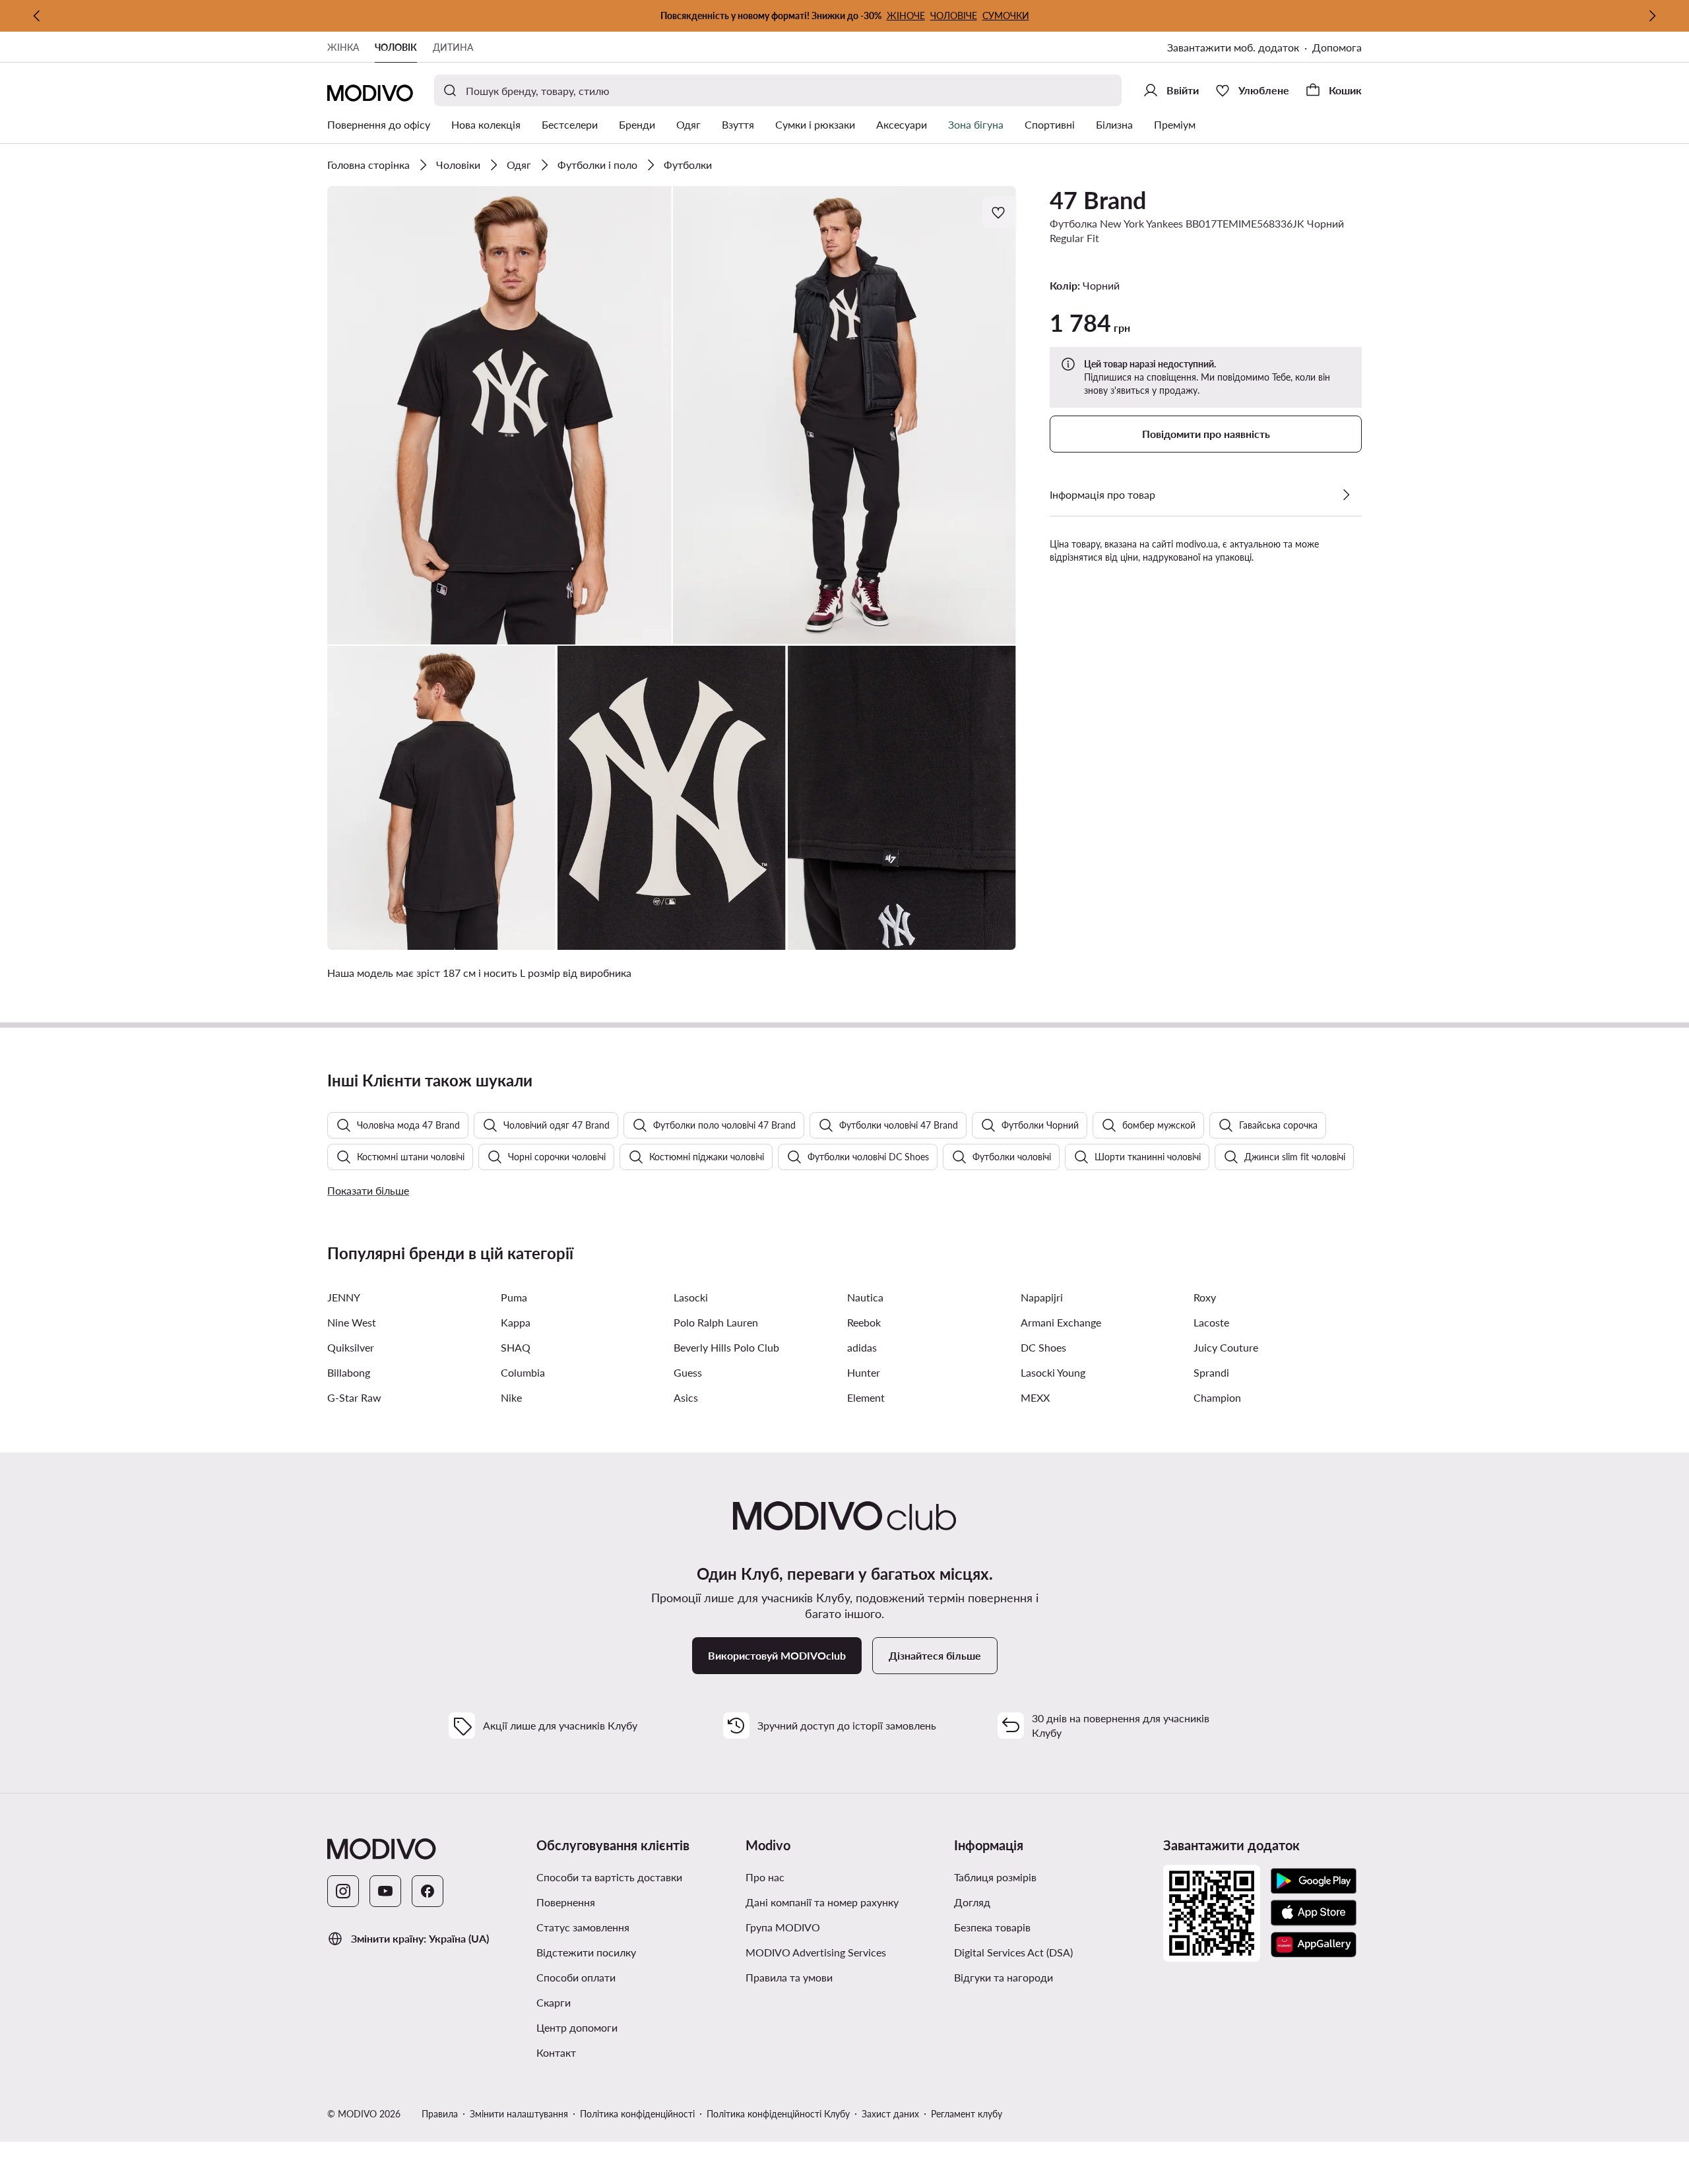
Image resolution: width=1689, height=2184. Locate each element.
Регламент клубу (967, 2114)
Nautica (865, 1297)
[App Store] (1314, 1913)
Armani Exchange (1061, 1322)
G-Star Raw (354, 1397)
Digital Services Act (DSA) (1013, 1952)
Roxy (1205, 1297)
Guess (688, 1372)
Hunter (864, 1372)
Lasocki (691, 1297)
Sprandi (1211, 1372)
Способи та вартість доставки (609, 1877)
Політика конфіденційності (637, 2114)
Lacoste (1211, 1322)
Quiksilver (351, 1347)
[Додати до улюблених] (1000, 212)
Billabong (349, 1372)
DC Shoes (1043, 1347)
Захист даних (890, 2114)
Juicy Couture (1226, 1347)
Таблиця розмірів (995, 1877)
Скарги (554, 2002)
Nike (511, 1397)
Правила (440, 2114)
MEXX (1035, 1397)
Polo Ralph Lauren (716, 1322)
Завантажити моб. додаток (1233, 47)
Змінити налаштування (519, 2114)
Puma (514, 1297)
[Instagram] (343, 1891)
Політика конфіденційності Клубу (778, 2114)
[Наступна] (1652, 16)
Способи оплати (576, 1977)
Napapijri (1042, 1297)
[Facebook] (428, 1891)
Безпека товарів (992, 1927)
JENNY (344, 1297)
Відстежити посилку (586, 1952)
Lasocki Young (1053, 1372)
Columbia (523, 1372)
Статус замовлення (583, 1927)
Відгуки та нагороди (1004, 1977)
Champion (1217, 1397)
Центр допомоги (577, 2027)
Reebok (864, 1322)
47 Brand (1098, 200)
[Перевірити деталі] (1346, 495)
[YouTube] (385, 1891)
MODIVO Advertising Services (816, 1952)
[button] (499, 415)
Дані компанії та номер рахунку (822, 1902)
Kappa (516, 1322)
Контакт (556, 2052)
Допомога (1337, 47)
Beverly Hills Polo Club (726, 1347)
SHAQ (516, 1347)
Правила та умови (789, 1977)
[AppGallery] (1314, 1945)
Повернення (566, 1902)
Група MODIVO (783, 1927)
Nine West (352, 1322)
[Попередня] (37, 16)
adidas (862, 1347)
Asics (686, 1397)
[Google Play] (1314, 1881)
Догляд (972, 1902)
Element (866, 1397)
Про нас (765, 1877)
